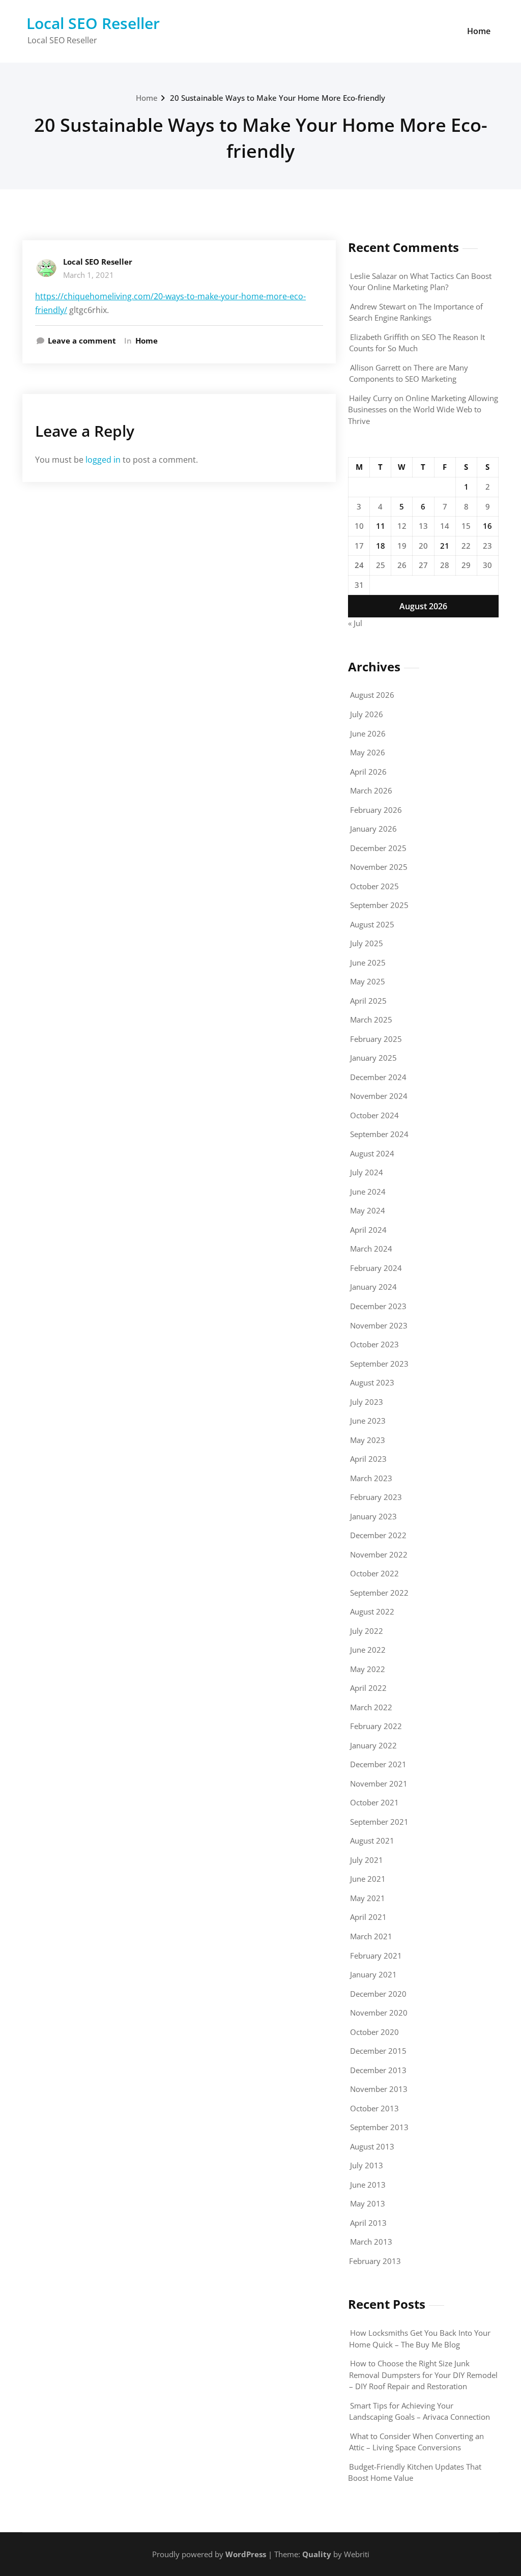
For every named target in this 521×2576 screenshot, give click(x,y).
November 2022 (379, 1554)
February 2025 (376, 1039)
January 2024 (373, 1287)
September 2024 (379, 1134)
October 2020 (374, 2032)
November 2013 (379, 2089)
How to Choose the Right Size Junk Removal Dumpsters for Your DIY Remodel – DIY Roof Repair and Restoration (423, 2375)
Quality (317, 2554)
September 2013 (379, 2127)
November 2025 (379, 867)
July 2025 (367, 943)
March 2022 (371, 1707)
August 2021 (372, 1841)
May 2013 (368, 2203)
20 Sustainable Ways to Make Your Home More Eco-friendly (278, 98)
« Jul (355, 623)
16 (487, 526)
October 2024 (374, 1115)
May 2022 (368, 1669)
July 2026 (367, 714)
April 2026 (368, 772)
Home (479, 31)
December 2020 (378, 1994)
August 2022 (372, 1611)
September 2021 (379, 1822)
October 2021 (374, 1802)
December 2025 (378, 848)
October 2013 (374, 2108)
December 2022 (378, 1535)
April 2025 (368, 1001)
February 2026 (376, 810)
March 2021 (371, 1936)
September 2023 (379, 1364)
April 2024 (368, 1230)
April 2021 (368, 1917)
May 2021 (368, 1898)
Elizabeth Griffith (379, 337)
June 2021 (368, 1879)
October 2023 (374, 1344)
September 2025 (379, 905)
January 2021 (373, 1974)
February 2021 (376, 1956)
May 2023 (368, 1440)
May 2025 (368, 981)
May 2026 (368, 752)
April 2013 (368, 2223)
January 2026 (373, 829)
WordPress (246, 2554)
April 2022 (368, 1688)
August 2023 (372, 1382)
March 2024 (371, 1249)
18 (381, 546)
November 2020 (379, 2013)
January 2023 (373, 1516)
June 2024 (368, 1192)
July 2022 (367, 1631)
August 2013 (372, 2146)
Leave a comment (82, 341)
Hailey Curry (371, 398)
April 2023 (368, 1459)
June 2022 (368, 1650)
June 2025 (368, 963)
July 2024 (367, 1172)
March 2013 (371, 2242)
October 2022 (374, 1573)
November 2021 (379, 1784)
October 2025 (374, 886)
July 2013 (367, 2165)
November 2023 (379, 1325)
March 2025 (371, 1020)
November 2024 (379, 1096)
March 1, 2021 (89, 275)
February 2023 (376, 1497)
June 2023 (368, 1421)
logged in (103, 460)
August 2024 (372, 1153)
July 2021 (367, 1860)
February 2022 (376, 1726)
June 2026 (368, 733)
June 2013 (368, 2185)
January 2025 (373, 1058)
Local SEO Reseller (93, 23)
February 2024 (376, 1268)
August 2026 (372, 695)
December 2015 (378, 2051)
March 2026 (371, 790)
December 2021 (378, 1764)
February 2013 (375, 2261)
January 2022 (373, 1745)
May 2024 (368, 1210)
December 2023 (378, 1306)
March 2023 (371, 1478)
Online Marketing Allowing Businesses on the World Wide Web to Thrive (423, 409)
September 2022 (379, 1593)
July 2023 (367, 1402)
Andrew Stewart (378, 306)
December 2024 (378, 1077)
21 (445, 546)
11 (381, 526)
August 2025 (372, 924)
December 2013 (378, 2070)
